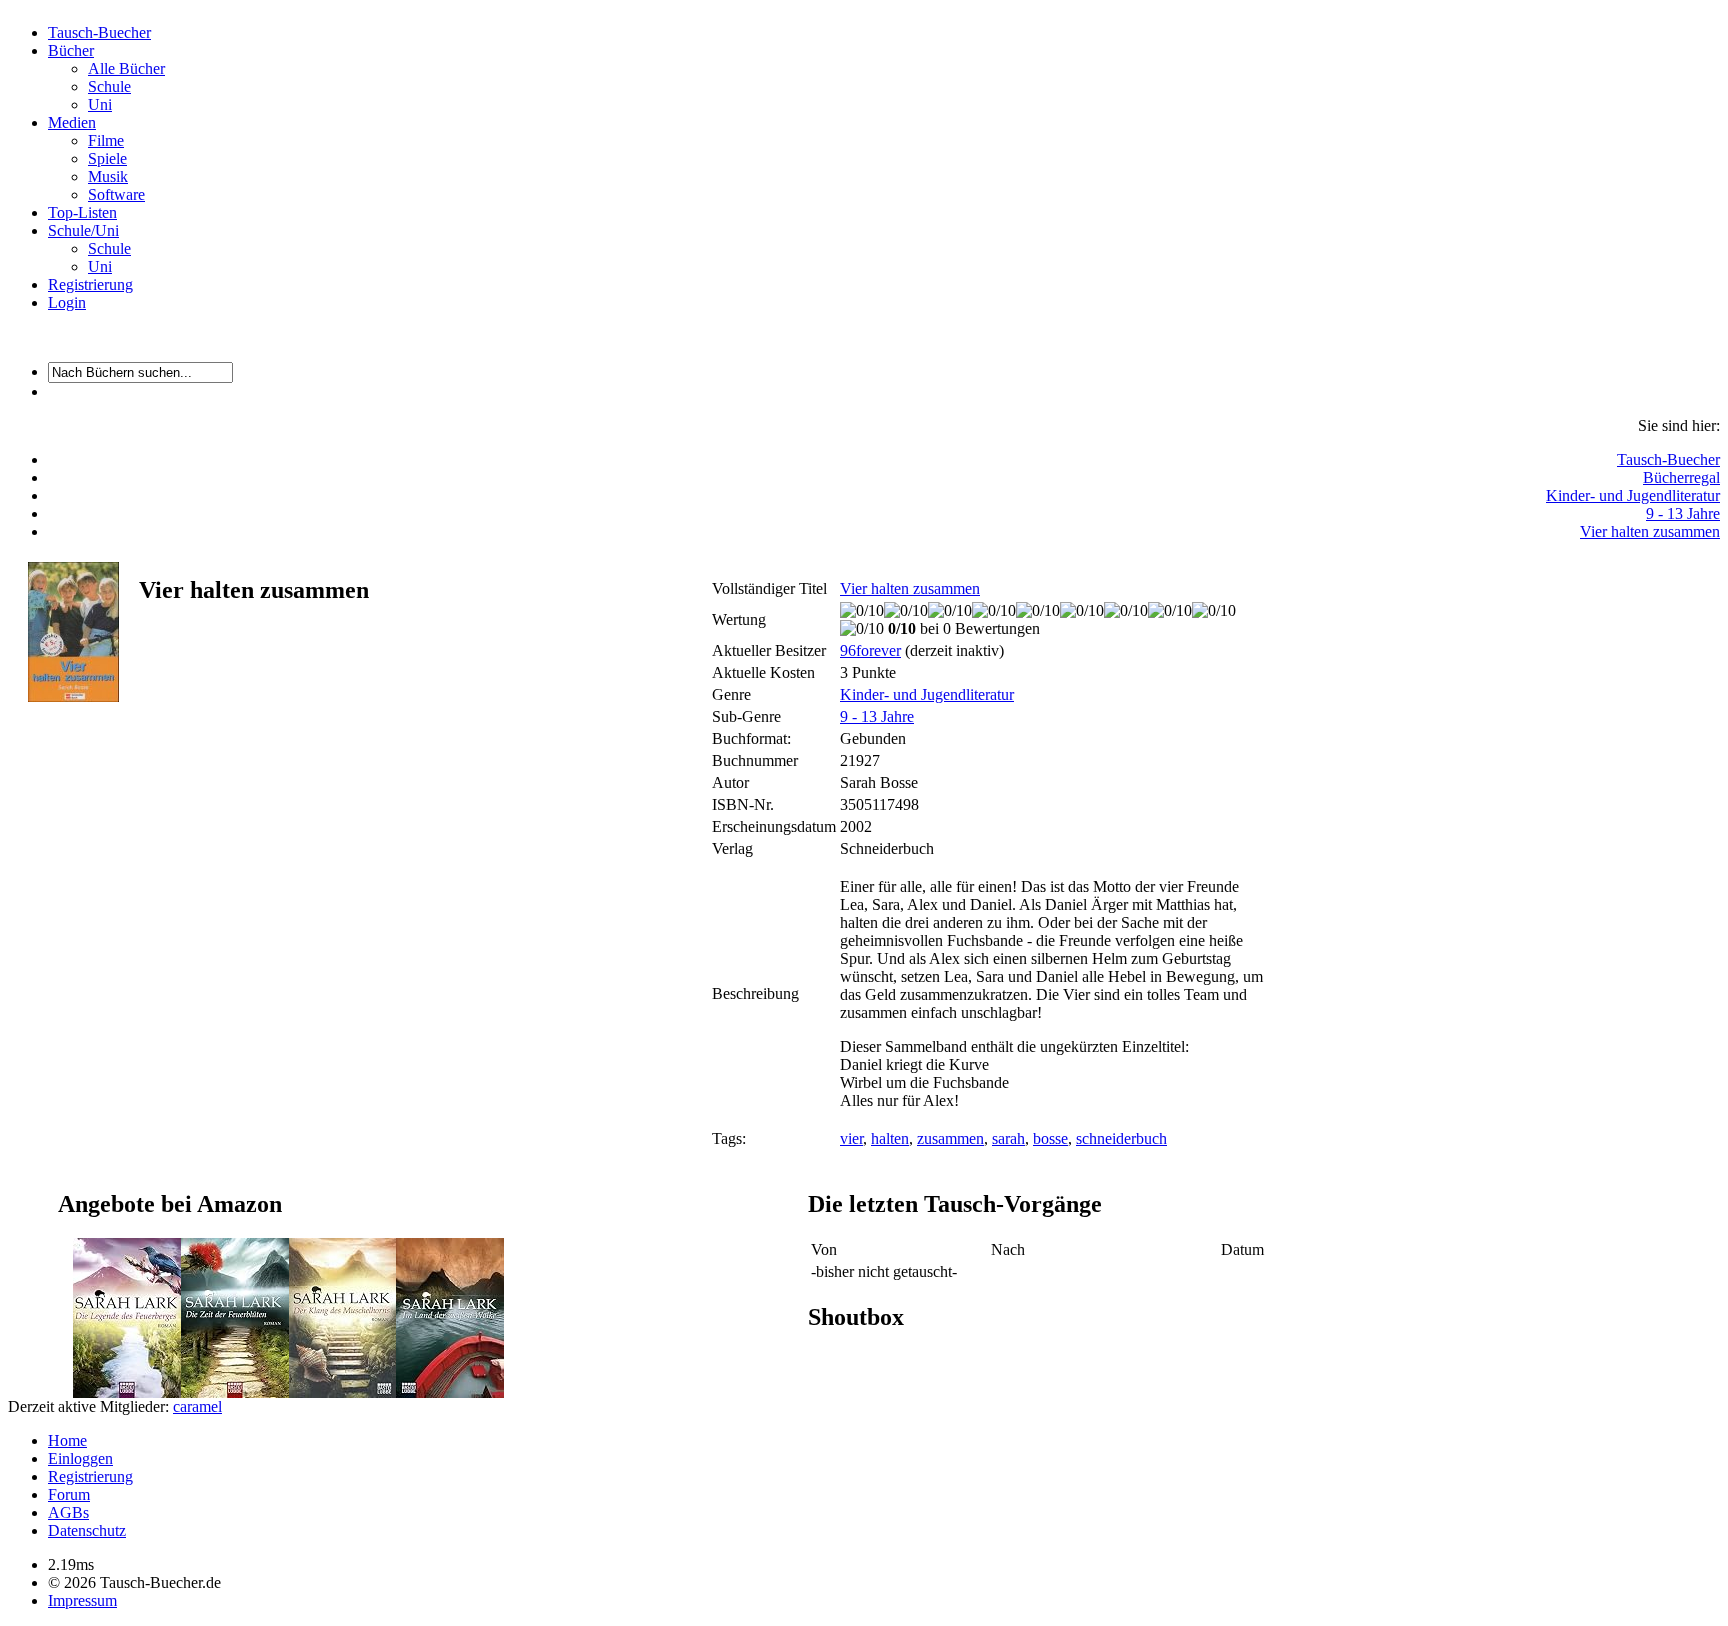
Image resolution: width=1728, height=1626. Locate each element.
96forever (870, 650)
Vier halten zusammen (1650, 531)
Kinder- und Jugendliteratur (1633, 495)
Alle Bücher (126, 68)
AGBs (68, 1512)
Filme (106, 140)
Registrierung (90, 284)
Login (67, 302)
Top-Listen (82, 212)
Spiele (107, 158)
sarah (1008, 1138)
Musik (108, 176)
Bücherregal (1681, 477)
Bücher (71, 50)
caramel (197, 1406)
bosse (1050, 1138)
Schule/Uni (83, 230)
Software (116, 194)
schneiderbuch (1121, 1138)
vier (851, 1138)
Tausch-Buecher (99, 32)
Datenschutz (87, 1530)
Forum (69, 1494)
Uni (100, 104)
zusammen (950, 1138)
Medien (72, 122)
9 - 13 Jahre (1683, 513)
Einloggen (80, 1458)
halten (890, 1138)
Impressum (82, 1600)
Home (67, 1440)
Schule (109, 86)
